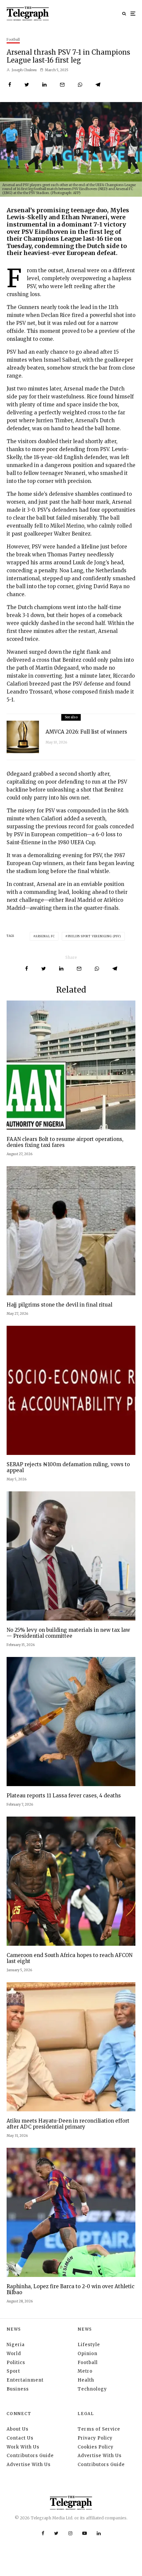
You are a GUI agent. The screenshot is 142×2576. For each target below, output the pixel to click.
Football (13, 40)
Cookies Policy (96, 2447)
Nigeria (16, 2345)
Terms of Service (99, 2429)
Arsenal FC (45, 936)
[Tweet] (27, 85)
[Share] (10, 85)
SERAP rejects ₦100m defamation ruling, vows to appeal (68, 1468)
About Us (18, 2429)
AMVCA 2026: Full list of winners (86, 732)
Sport (13, 2371)
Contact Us (20, 2438)
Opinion (88, 2354)
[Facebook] (43, 2533)
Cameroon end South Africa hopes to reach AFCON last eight (70, 1958)
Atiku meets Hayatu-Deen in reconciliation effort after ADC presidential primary (68, 2124)
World (14, 2354)
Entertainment (25, 2380)
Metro (85, 2371)
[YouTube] (85, 2533)
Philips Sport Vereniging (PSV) (94, 936)
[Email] (62, 85)
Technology (92, 2389)
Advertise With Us (29, 2465)
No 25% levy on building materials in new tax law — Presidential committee (68, 1633)
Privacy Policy (95, 2438)
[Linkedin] (99, 2533)
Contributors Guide (30, 2456)
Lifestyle (89, 2345)
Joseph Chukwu (24, 70)
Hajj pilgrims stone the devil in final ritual (59, 1305)
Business (18, 2389)
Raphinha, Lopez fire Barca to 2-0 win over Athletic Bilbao (71, 2290)
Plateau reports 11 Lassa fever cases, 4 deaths (64, 1796)
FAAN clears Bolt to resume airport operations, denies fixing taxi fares (65, 1142)
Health (86, 2380)
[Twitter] (56, 2533)
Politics (16, 2363)
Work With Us (23, 2447)
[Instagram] (70, 2533)
